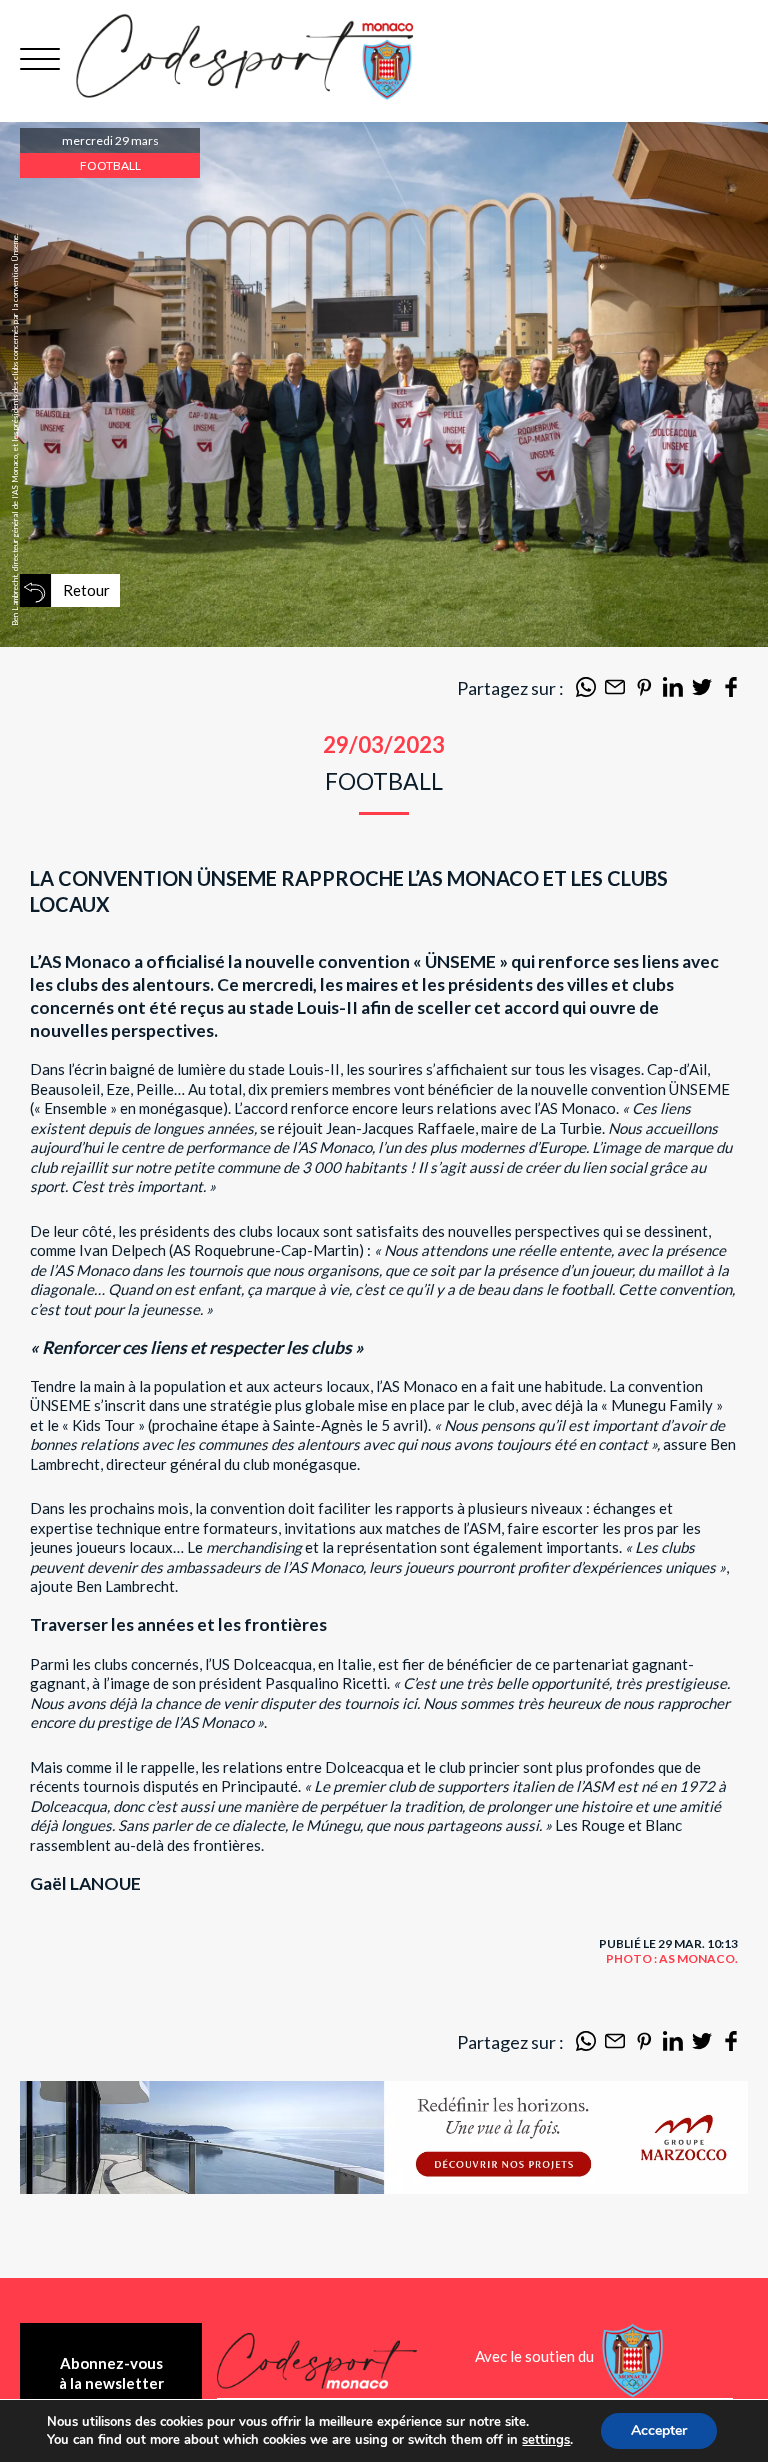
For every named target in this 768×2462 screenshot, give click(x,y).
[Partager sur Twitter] (702, 691)
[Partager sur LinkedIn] (673, 691)
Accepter (659, 2430)
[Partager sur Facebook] (731, 691)
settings (546, 2440)
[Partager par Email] (615, 691)
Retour (86, 590)
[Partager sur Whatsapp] (586, 691)
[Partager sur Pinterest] (644, 691)
